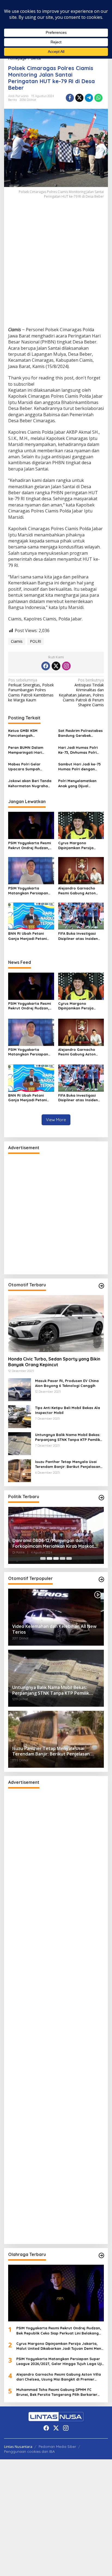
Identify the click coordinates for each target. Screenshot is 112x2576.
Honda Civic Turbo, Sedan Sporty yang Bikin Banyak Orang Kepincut (54, 1362)
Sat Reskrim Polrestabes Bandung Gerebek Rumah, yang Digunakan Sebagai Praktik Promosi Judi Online (80, 733)
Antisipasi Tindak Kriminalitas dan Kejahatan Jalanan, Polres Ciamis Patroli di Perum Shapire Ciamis (81, 693)
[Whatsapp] (98, 98)
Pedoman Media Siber (57, 2447)
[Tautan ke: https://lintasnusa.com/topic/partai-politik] (101, 1498)
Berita (13, 100)
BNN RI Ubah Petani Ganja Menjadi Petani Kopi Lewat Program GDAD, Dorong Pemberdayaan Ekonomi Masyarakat (30, 936)
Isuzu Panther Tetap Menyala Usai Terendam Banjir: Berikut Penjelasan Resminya (68, 1464)
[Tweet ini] (79, 98)
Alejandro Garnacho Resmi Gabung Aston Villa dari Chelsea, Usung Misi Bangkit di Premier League (81, 891)
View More (56, 1120)
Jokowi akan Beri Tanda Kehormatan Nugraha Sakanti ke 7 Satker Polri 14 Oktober (30, 783)
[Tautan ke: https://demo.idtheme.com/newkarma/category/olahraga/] (101, 2255)
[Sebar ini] (70, 98)
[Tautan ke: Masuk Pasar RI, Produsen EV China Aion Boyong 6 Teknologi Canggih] (20, 1389)
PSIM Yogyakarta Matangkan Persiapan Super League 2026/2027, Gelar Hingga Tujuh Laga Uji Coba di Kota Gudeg (31, 891)
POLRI (35, 641)
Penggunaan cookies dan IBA (29, 2451)
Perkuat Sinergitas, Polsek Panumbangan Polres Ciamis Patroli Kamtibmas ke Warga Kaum (31, 690)
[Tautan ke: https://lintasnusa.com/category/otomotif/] (101, 1286)
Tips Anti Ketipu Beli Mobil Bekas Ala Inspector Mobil (68, 1410)
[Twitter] (56, 666)
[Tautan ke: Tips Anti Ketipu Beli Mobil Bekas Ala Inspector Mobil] (20, 1416)
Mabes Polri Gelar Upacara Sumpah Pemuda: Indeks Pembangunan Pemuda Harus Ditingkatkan (29, 767)
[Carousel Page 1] (43, 1558)
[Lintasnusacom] (56, 2416)
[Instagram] (66, 666)
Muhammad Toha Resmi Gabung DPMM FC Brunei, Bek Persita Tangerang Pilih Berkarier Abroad (57, 2392)
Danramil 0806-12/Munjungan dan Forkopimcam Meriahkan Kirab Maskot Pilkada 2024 (53, 1543)
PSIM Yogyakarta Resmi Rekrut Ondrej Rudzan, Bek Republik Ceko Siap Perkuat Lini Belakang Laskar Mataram (29, 845)
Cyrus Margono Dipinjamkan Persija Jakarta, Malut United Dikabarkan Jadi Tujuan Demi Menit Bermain (79, 845)
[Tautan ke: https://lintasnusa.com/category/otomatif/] (101, 1579)
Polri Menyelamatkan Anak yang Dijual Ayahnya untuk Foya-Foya (77, 783)
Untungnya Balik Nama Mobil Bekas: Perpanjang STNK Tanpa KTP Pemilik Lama (68, 1437)
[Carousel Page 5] (69, 1558)
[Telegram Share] (89, 98)
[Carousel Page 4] (63, 1558)
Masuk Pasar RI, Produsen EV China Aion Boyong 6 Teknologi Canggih (67, 1383)
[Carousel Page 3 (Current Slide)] (56, 1558)
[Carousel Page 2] (49, 1558)
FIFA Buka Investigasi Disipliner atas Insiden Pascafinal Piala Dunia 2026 (78, 936)
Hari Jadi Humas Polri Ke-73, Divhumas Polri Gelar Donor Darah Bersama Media (78, 750)
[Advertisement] (56, 268)
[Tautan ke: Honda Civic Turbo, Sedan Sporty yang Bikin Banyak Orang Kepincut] (56, 1324)
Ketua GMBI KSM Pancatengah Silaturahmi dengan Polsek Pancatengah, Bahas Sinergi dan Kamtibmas (27, 733)
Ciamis (17, 641)
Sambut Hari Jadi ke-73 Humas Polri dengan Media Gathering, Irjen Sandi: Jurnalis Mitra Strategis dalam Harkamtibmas (79, 767)
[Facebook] (46, 666)
